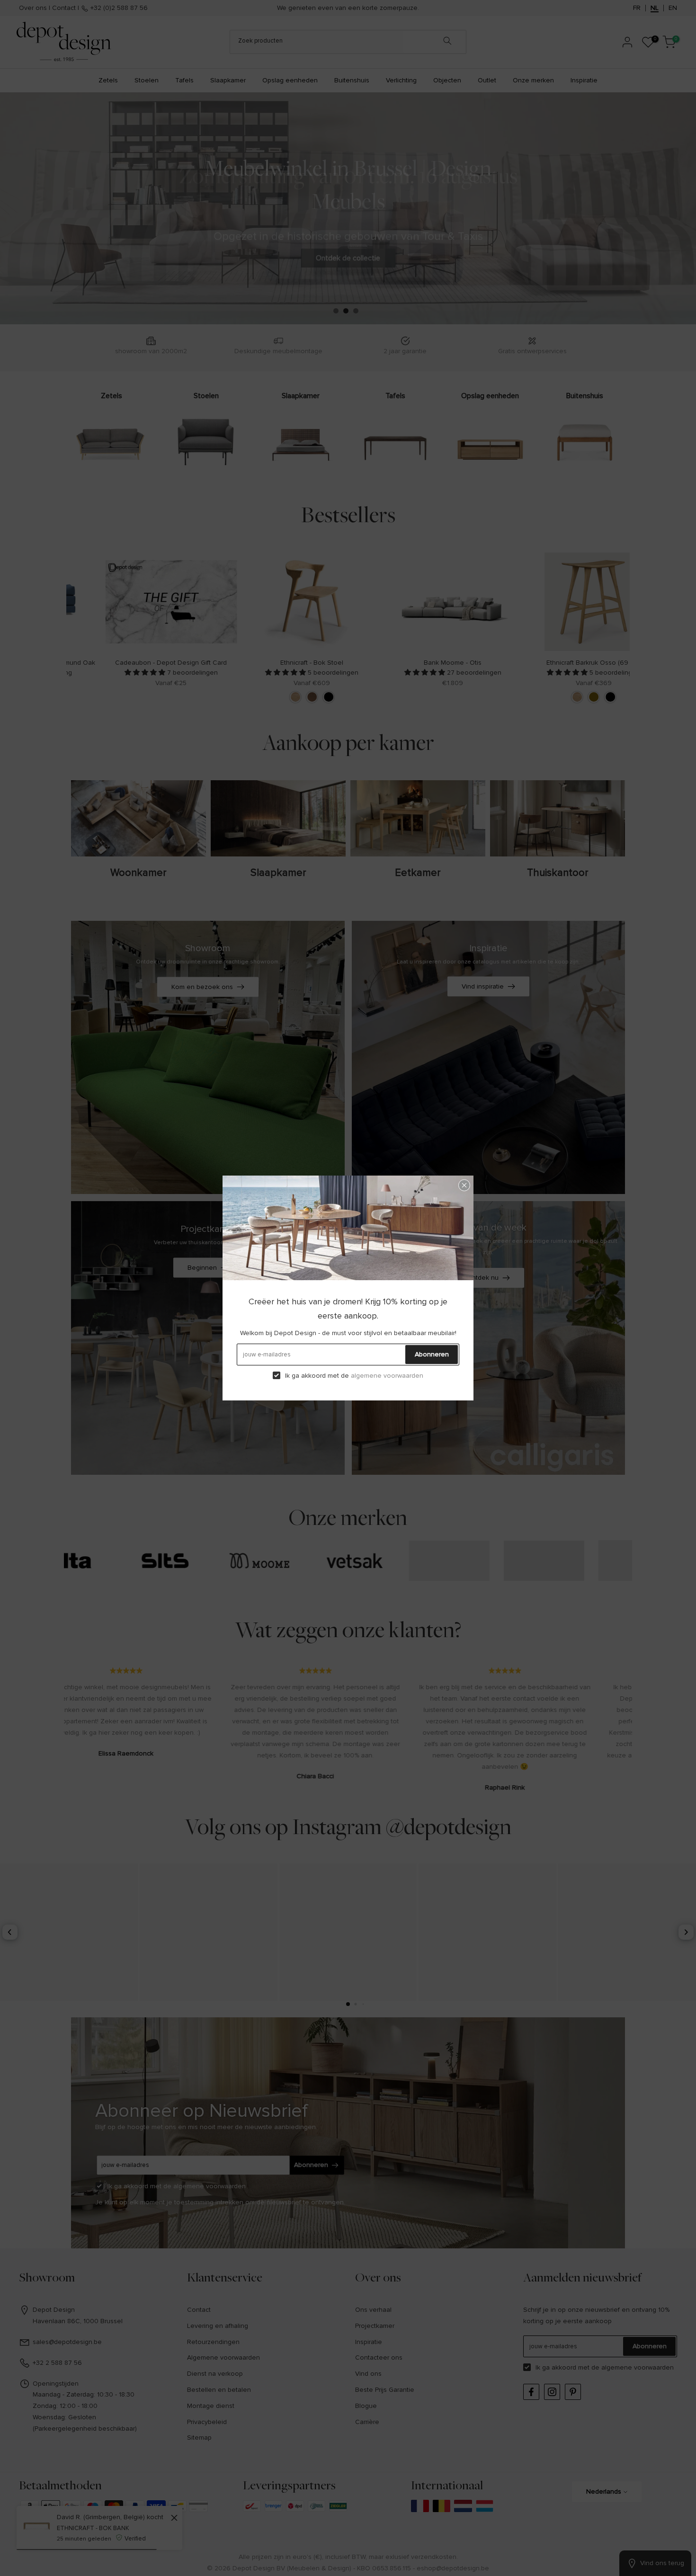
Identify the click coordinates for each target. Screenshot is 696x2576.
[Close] (464, 1185)
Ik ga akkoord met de (354, 1376)
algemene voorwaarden (387, 1376)
